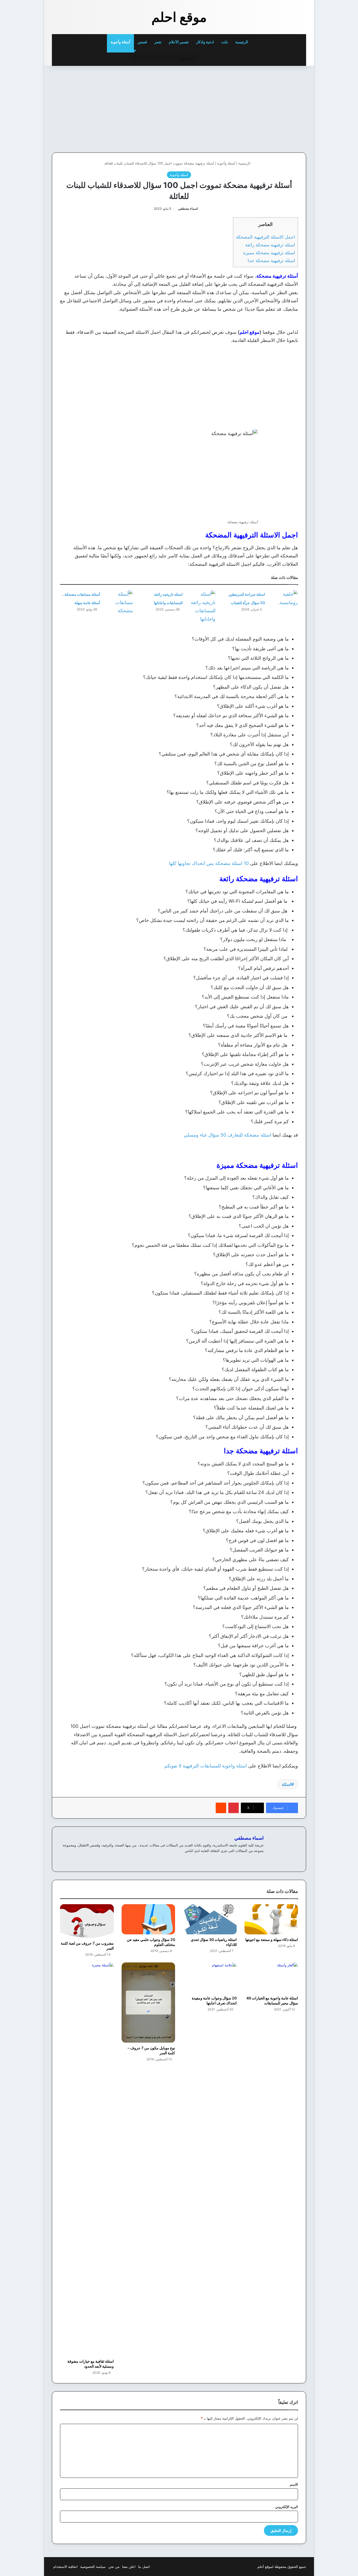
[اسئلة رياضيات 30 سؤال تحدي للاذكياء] (210, 1919)
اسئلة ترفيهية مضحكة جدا (271, 260)
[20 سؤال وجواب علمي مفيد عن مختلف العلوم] (148, 1919)
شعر (158, 42)
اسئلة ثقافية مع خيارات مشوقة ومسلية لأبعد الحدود (91, 2364)
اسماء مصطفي (188, 208)
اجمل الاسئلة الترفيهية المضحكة (265, 237)
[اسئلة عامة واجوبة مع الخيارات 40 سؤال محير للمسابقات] (271, 1978)
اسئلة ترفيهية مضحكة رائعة (270, 245)
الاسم (294, 2484)
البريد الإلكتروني (287, 2507)
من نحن (114, 2567)
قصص (142, 42)
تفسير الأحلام (179, 42)
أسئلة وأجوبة (120, 42)
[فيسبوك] (254, 1859)
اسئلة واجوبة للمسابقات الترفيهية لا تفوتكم (206, 1766)
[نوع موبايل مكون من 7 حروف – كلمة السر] (148, 2003)
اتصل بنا (144, 2567)
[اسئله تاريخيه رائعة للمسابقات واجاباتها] (201, 606)
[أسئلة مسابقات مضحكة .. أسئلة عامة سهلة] (118, 602)
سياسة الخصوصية (93, 2567)
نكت (225, 42)
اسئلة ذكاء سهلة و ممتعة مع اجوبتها (272, 1939)
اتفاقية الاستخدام (65, 2567)
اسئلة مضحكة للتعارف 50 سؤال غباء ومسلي (227, 1135)
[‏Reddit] (221, 1808)
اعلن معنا (129, 2567)
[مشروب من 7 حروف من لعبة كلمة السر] (87, 1921)
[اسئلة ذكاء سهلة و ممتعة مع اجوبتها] (271, 1919)
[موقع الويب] (261, 1859)
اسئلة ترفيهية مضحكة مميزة (269, 253)
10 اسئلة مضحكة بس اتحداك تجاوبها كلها (209, 863)
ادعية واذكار (205, 42)
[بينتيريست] (234, 1808)
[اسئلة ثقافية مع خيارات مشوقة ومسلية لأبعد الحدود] (87, 2159)
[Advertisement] (270, 108)
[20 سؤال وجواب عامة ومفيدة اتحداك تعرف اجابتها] (210, 1978)
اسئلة (286, 1784)
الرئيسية (242, 42)
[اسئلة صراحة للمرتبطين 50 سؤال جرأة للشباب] (283, 600)
